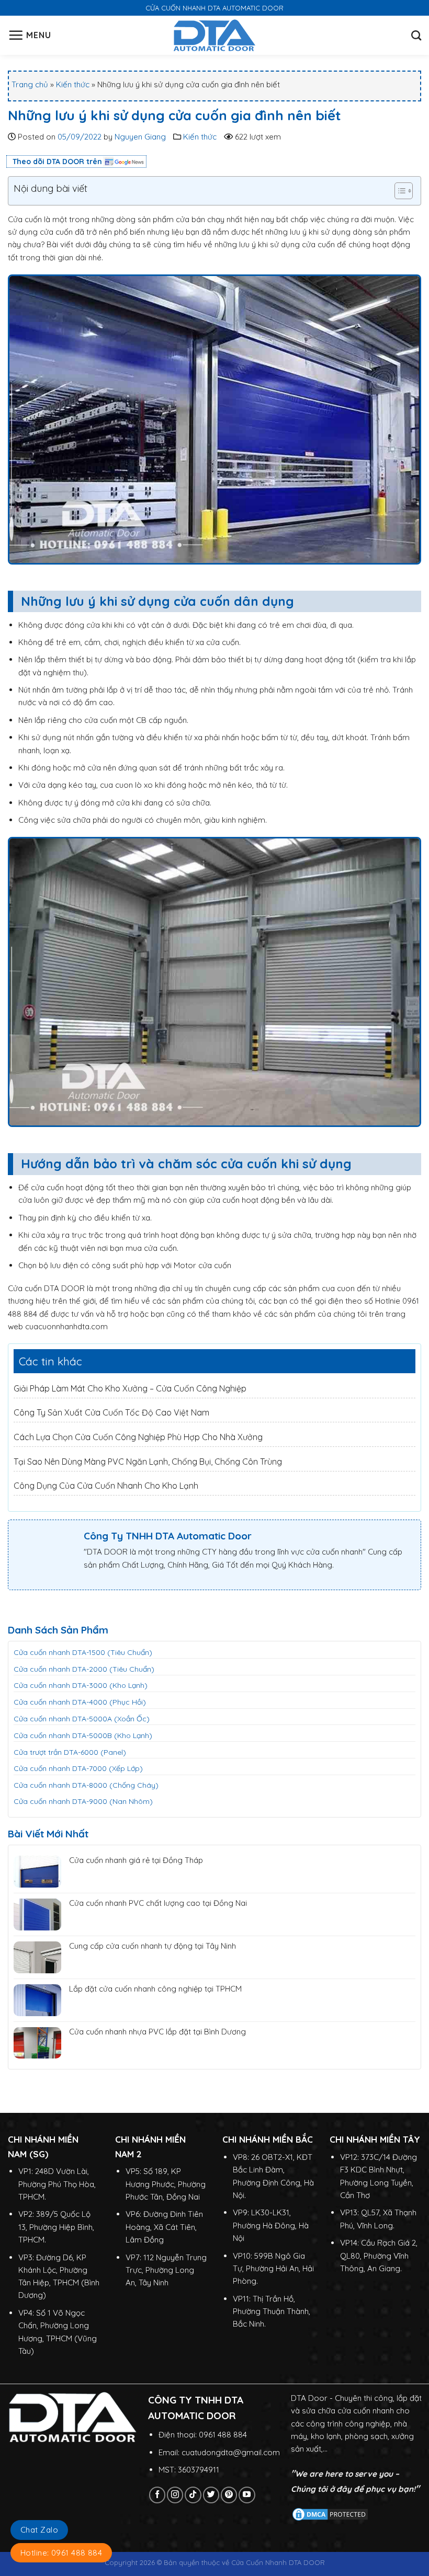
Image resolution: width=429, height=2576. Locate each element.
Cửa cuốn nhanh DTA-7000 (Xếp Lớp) (78, 1768)
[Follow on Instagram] (175, 2495)
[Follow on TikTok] (193, 2495)
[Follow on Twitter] (211, 2495)
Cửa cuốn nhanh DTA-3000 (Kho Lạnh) (81, 1685)
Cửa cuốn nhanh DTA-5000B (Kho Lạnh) (83, 1735)
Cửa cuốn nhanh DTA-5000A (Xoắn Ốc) (82, 1719)
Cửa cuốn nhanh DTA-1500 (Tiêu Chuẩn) (83, 1652)
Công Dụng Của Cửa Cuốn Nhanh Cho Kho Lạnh (106, 1486)
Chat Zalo (39, 2530)
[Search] (416, 35)
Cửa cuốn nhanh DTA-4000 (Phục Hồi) (80, 1702)
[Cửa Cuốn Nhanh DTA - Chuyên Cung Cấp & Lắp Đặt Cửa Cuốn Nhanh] (215, 35)
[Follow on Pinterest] (229, 2495)
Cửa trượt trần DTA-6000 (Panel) (70, 1752)
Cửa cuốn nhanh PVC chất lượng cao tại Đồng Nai (158, 1903)
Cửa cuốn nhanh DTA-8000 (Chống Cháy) (86, 1785)
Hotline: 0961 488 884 (61, 2553)
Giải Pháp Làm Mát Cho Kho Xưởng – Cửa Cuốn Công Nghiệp (130, 1388)
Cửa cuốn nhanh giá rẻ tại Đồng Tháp (136, 1860)
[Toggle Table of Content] (398, 191)
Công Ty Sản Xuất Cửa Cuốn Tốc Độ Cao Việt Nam (111, 1412)
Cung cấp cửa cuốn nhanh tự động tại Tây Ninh (153, 1946)
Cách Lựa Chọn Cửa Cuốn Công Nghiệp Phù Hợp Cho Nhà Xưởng (138, 1437)
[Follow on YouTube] (247, 2495)
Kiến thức (73, 84)
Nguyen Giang (140, 137)
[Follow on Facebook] (157, 2495)
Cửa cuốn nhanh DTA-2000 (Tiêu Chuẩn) (84, 1669)
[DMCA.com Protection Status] (330, 2514)
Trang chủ (30, 84)
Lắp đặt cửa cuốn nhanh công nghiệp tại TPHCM (155, 1989)
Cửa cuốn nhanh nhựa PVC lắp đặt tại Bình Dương (157, 2032)
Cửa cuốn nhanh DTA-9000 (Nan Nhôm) (83, 1801)
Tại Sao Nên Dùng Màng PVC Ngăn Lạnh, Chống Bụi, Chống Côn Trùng (148, 1462)
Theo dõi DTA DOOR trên (57, 162)
